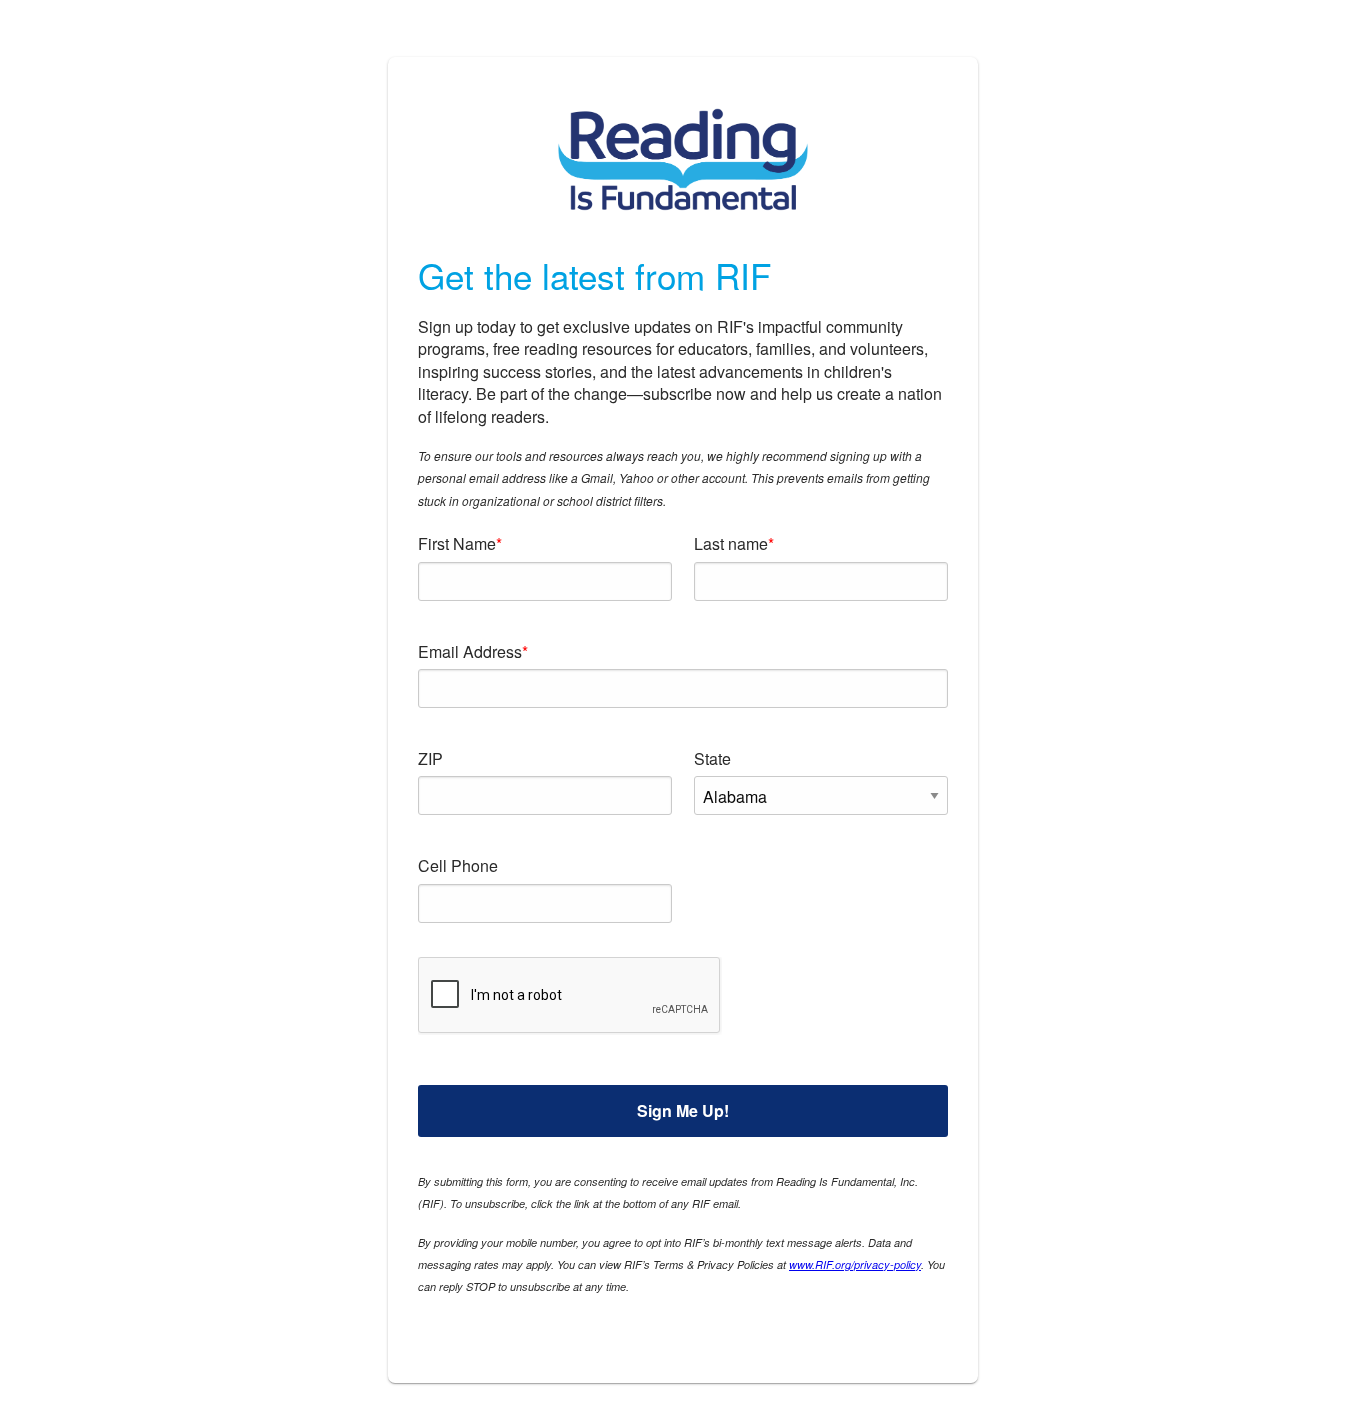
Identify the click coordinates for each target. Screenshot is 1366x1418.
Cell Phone (458, 865)
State (712, 758)
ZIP (430, 758)
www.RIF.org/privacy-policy (855, 1264)
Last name (731, 543)
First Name (457, 543)
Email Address (470, 651)
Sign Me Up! (683, 1110)
